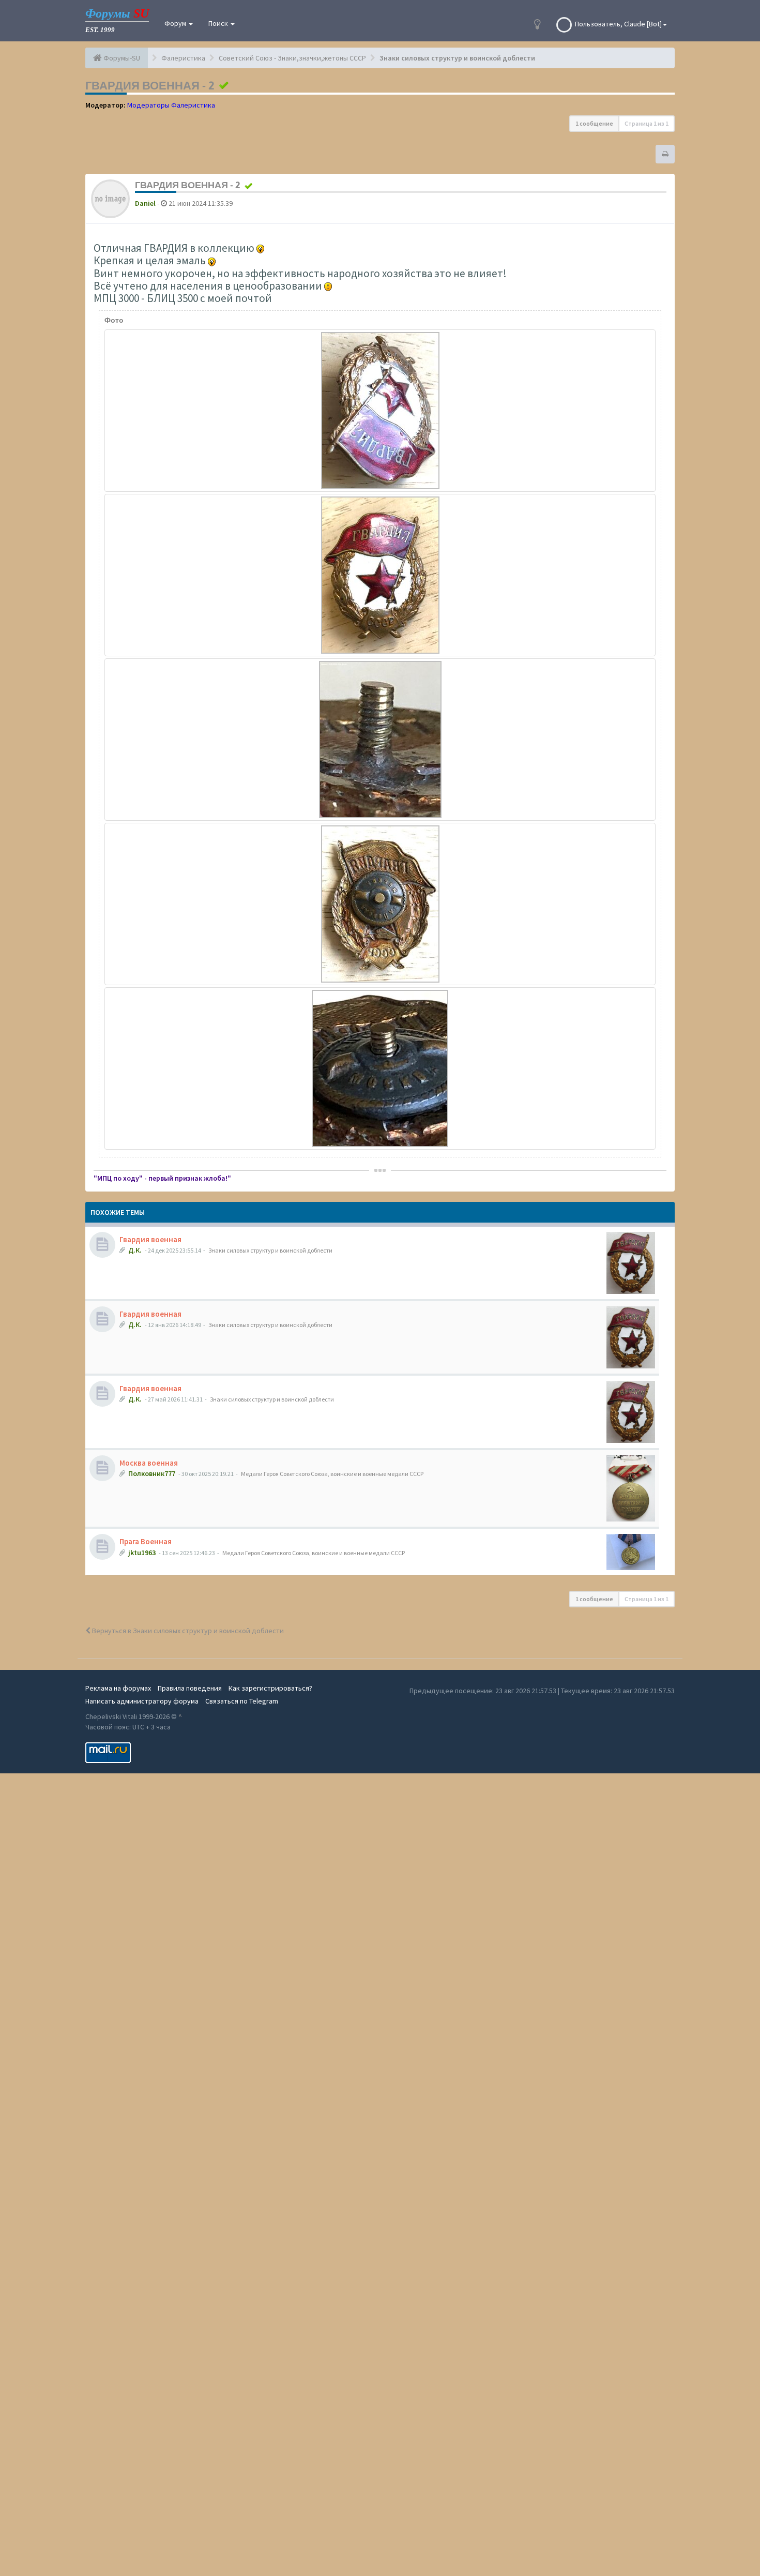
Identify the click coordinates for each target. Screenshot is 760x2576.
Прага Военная (146, 1541)
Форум (176, 23)
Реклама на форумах (118, 1688)
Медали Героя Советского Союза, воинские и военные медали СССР (332, 1474)
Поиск (219, 23)
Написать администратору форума (142, 1701)
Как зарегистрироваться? (270, 1688)
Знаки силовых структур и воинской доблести (270, 1250)
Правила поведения (190, 1688)
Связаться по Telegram (242, 1701)
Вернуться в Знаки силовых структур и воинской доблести (187, 1631)
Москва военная (149, 1463)
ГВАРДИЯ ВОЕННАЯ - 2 (150, 85)
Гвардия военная (150, 1239)
